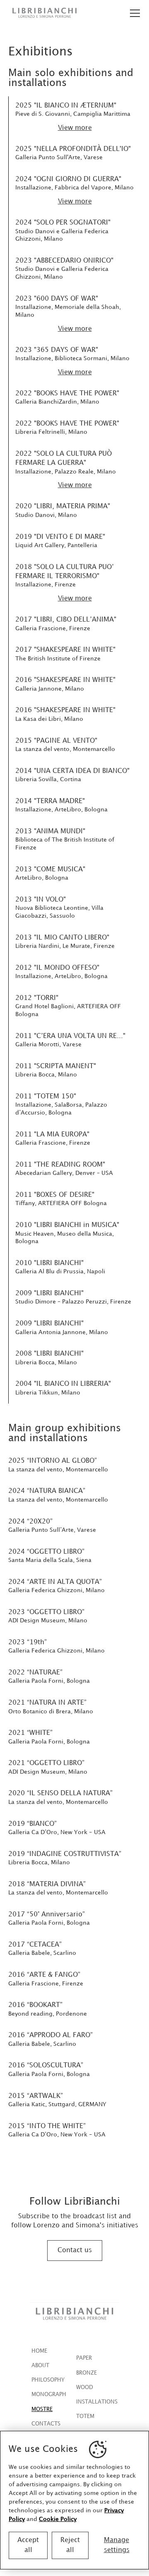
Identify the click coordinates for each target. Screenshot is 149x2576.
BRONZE (87, 2373)
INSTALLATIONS (97, 2402)
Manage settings (117, 2545)
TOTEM (85, 2416)
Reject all (70, 2545)
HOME (39, 2351)
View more (75, 128)
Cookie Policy (58, 2519)
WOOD (85, 2387)
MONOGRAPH (49, 2394)
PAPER (84, 2358)
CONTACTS (46, 2424)
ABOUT (40, 2366)
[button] (133, 13)
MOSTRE (42, 2409)
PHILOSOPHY (48, 2380)
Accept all (28, 2545)
